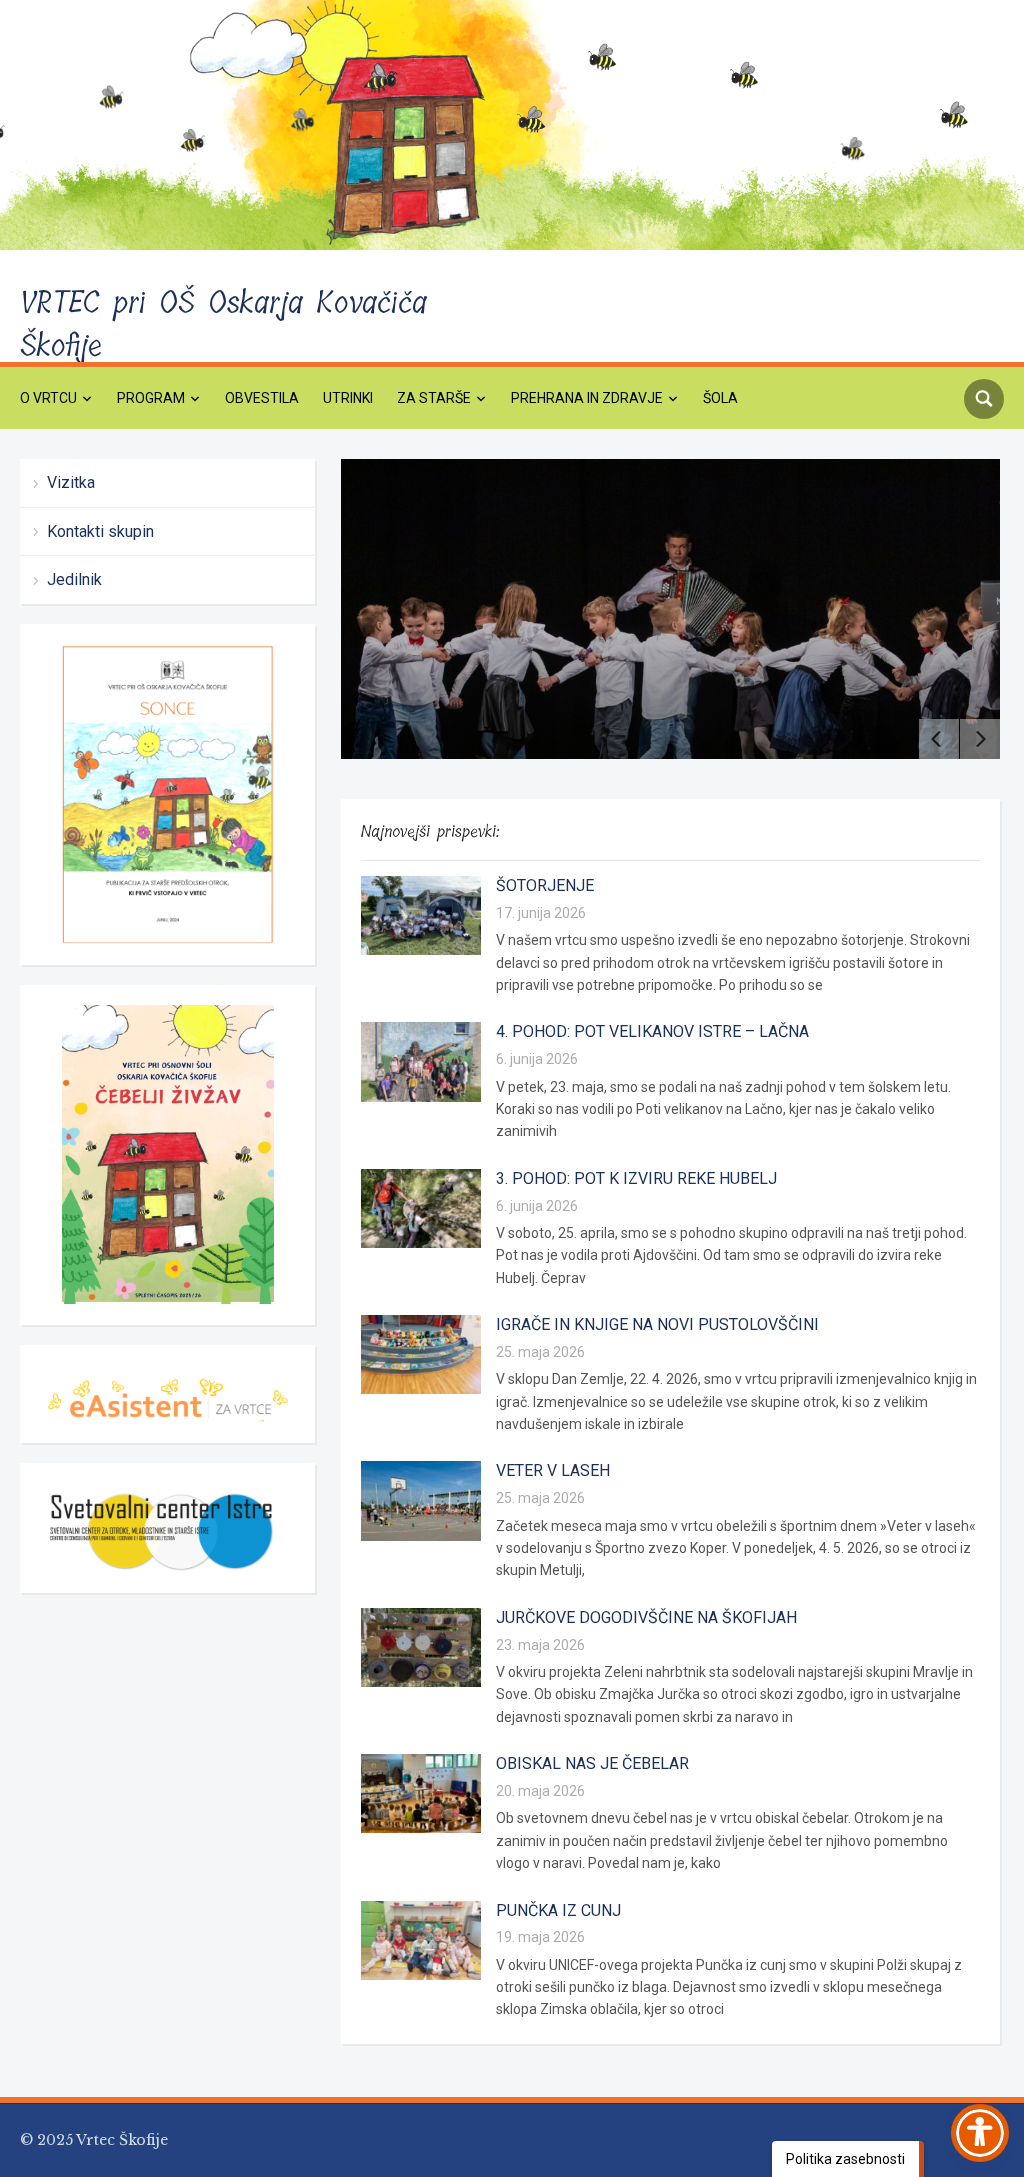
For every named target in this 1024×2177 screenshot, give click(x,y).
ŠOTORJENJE (545, 885)
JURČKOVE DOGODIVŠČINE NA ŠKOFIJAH (646, 1617)
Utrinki (348, 398)
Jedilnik (74, 579)
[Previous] (939, 739)
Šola (720, 398)
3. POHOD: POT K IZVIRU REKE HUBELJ (636, 1178)
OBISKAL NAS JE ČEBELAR (592, 1763)
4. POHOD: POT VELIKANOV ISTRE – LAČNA (652, 1031)
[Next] (980, 739)
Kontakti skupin (100, 531)
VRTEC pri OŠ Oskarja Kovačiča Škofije (223, 324)
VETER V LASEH (553, 1470)
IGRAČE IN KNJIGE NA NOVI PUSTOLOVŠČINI (657, 1324)
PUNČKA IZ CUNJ (558, 1910)
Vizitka (71, 482)
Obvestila (262, 398)
